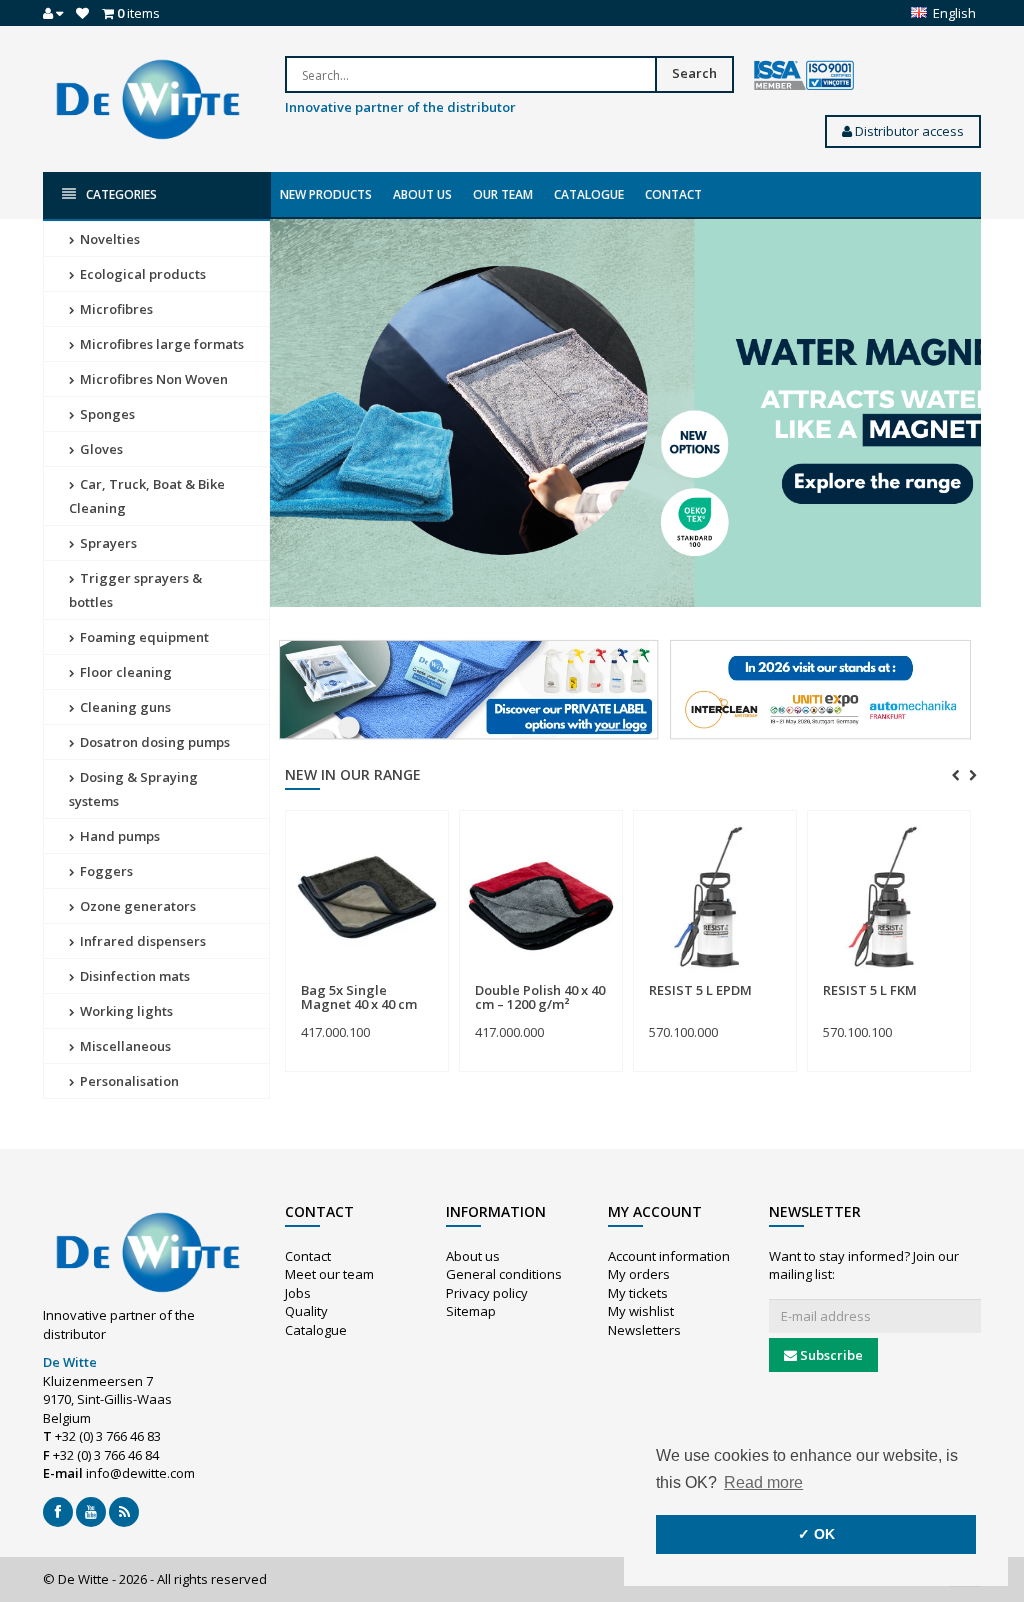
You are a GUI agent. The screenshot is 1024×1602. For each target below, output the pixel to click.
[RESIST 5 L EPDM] (715, 897)
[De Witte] (148, 98)
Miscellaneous (124, 1046)
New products (326, 194)
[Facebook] (58, 1512)
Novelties (108, 239)
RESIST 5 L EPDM (700, 990)
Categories (121, 194)
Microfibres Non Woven (152, 379)
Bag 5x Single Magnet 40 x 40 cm (359, 997)
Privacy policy (487, 1293)
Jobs (298, 1293)
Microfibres (115, 309)
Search (694, 73)
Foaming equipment (143, 637)
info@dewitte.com (140, 1473)
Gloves (100, 449)
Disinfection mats (133, 976)
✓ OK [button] (816, 1534)
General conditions (504, 1274)
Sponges (106, 414)
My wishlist (641, 1311)
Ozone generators (136, 906)
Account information (669, 1256)
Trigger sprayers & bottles (135, 590)
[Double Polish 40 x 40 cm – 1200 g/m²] (541, 897)
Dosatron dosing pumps (153, 742)
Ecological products (141, 274)
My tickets (638, 1293)
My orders (639, 1274)
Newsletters (644, 1330)
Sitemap (471, 1311)
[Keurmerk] (804, 76)
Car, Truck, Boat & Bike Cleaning (147, 496)
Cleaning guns (124, 707)
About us (422, 194)
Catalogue (589, 194)
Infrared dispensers (141, 941)
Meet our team (329, 1274)
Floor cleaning (124, 672)
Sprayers (107, 543)
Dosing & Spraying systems (133, 789)
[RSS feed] (124, 1512)
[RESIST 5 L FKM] (889, 897)
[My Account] (53, 13)
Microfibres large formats (160, 344)
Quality (306, 1311)
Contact (673, 194)
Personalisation (128, 1081)
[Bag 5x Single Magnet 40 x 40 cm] (367, 897)
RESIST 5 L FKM (870, 990)
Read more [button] (763, 1482)
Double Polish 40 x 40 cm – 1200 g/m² (540, 997)
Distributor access (908, 131)
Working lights (125, 1011)
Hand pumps (118, 836)
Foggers (105, 871)
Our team (503, 194)
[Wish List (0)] (82, 13)
